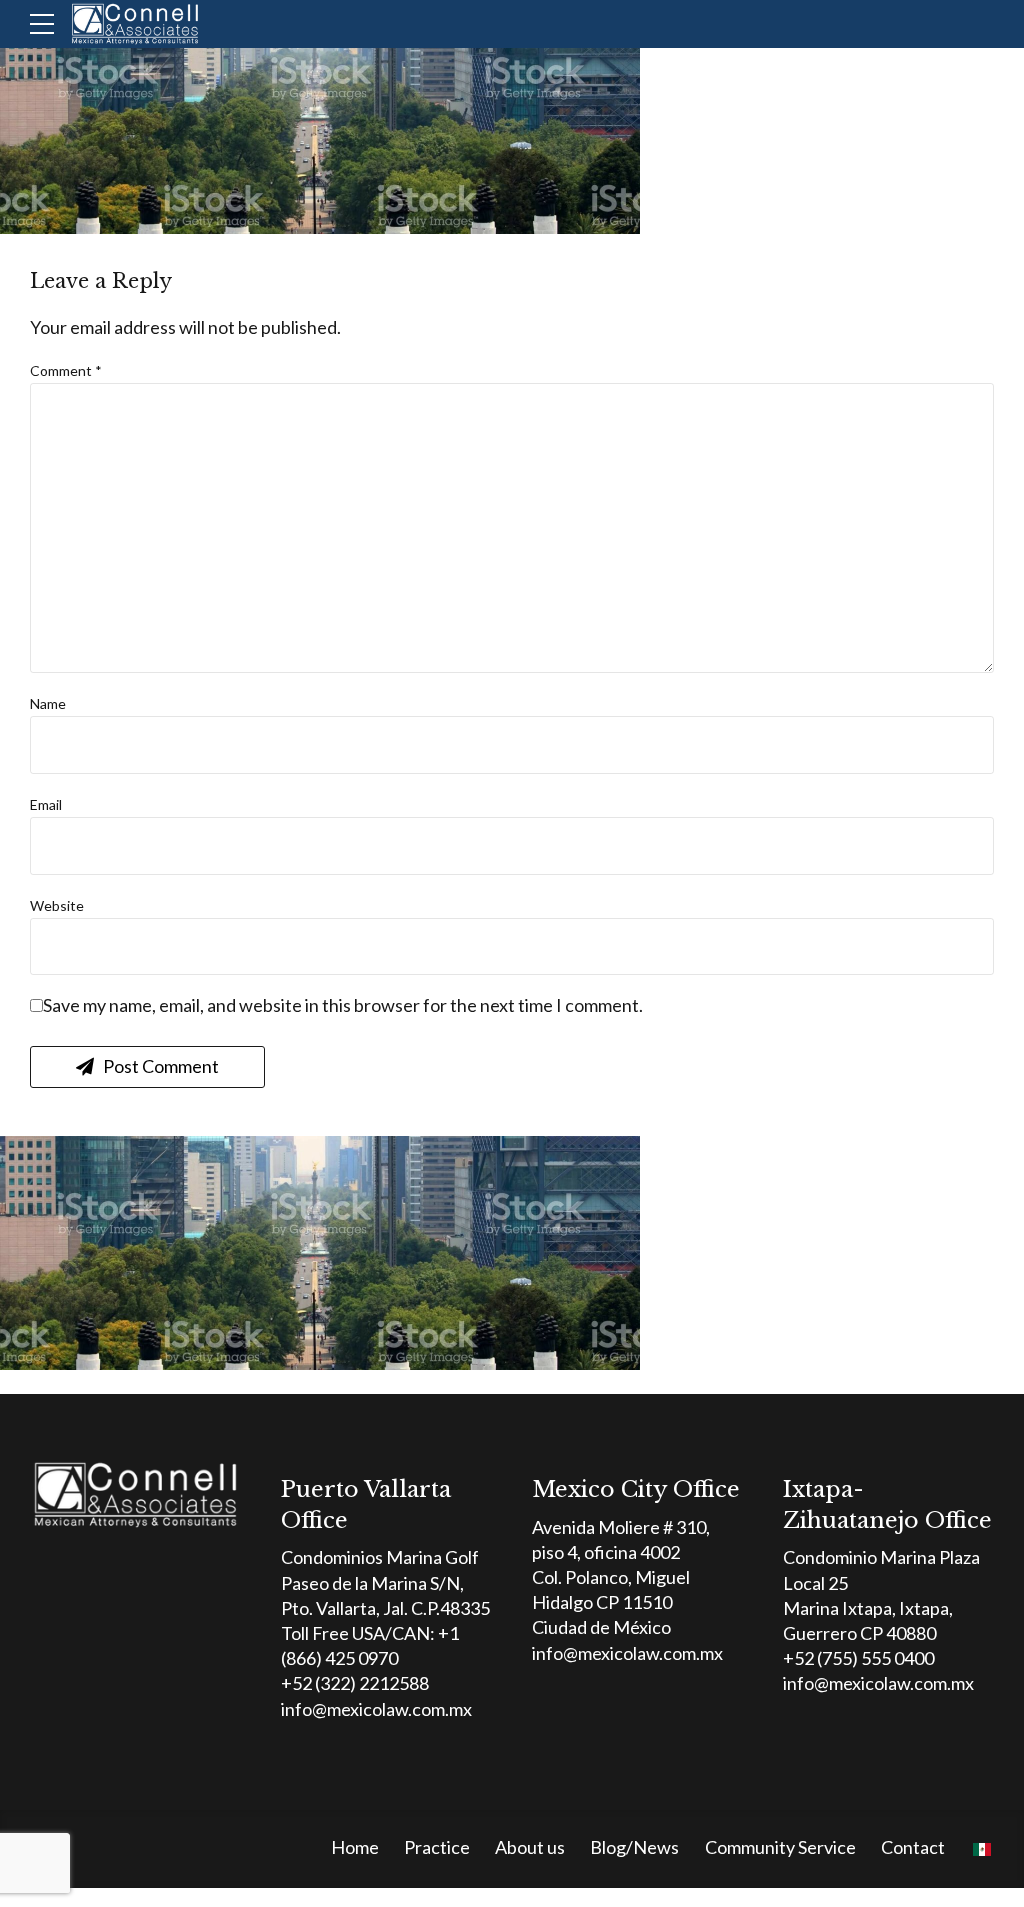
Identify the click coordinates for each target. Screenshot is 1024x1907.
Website (57, 905)
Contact (913, 1847)
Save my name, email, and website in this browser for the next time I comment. (343, 1005)
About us (530, 1847)
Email (46, 804)
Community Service (780, 1847)
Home (355, 1847)
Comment (66, 370)
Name (48, 703)
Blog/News (634, 1847)
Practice (437, 1847)
